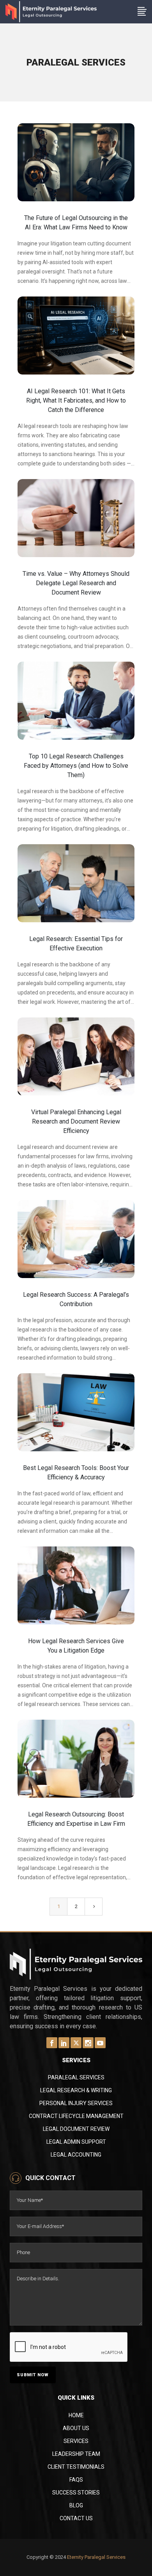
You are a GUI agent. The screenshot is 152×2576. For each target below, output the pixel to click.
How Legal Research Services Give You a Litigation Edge (76, 1646)
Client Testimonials (76, 2467)
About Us (76, 2428)
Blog (76, 2505)
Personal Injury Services (76, 2103)
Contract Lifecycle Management (76, 2116)
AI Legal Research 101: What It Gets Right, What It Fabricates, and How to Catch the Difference (76, 400)
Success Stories (76, 2493)
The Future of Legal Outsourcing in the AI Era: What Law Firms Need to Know (76, 223)
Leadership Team (76, 2454)
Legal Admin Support (76, 2142)
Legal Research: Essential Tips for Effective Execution (76, 944)
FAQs (76, 2480)
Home (76, 2415)
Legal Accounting (76, 2155)
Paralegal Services (76, 2077)
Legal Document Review (76, 2129)
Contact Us (76, 2518)
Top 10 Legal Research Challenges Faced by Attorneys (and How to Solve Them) (76, 766)
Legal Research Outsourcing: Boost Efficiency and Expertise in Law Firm (76, 1819)
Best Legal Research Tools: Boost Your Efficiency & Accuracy (76, 1473)
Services (76, 2441)
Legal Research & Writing (76, 2090)
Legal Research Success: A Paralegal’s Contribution (76, 1299)
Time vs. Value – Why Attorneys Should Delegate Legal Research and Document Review (76, 583)
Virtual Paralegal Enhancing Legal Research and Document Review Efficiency (76, 1121)
